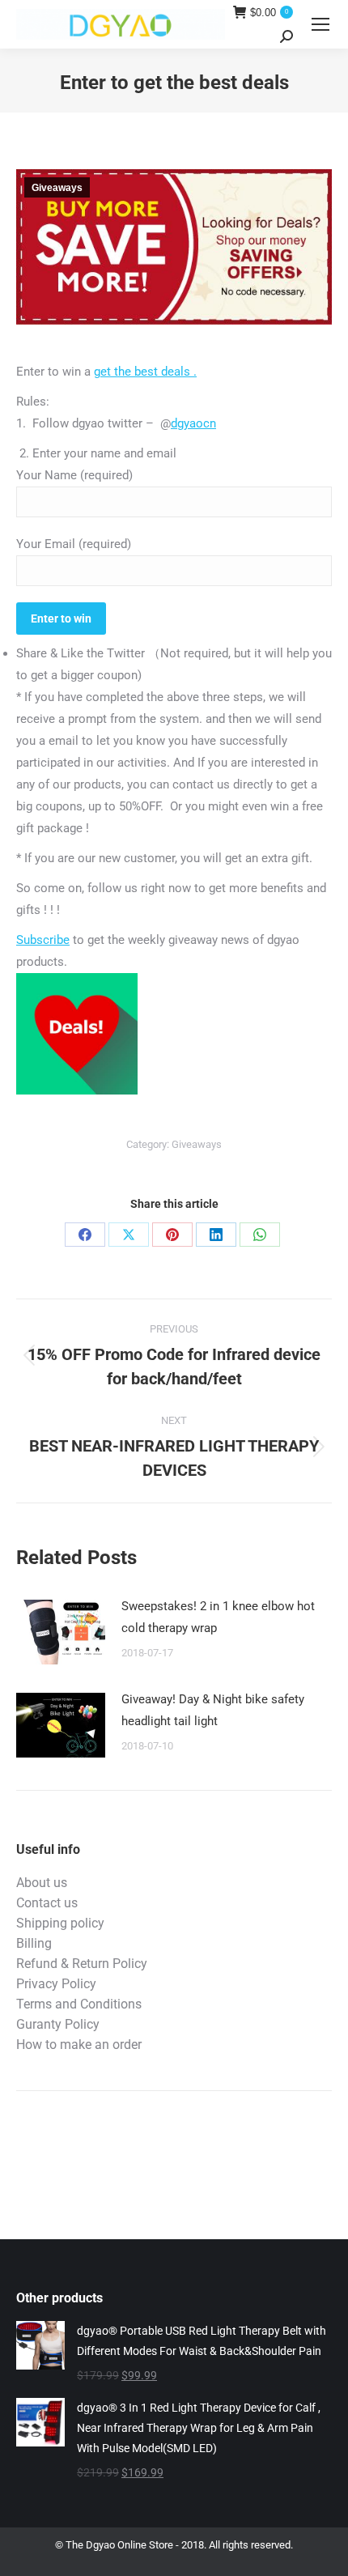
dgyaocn (193, 423)
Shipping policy (60, 1923)
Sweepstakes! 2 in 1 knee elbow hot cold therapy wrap (218, 1617)
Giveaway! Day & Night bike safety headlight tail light (213, 1710)
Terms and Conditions (79, 2004)
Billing (34, 1943)
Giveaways (57, 188)
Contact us (47, 1903)
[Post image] (61, 1632)
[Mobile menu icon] (320, 24)
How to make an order (79, 2045)
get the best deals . (145, 372)
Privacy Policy (56, 1984)
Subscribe (43, 940)
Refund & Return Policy (82, 1964)
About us (42, 1883)
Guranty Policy (58, 2024)
